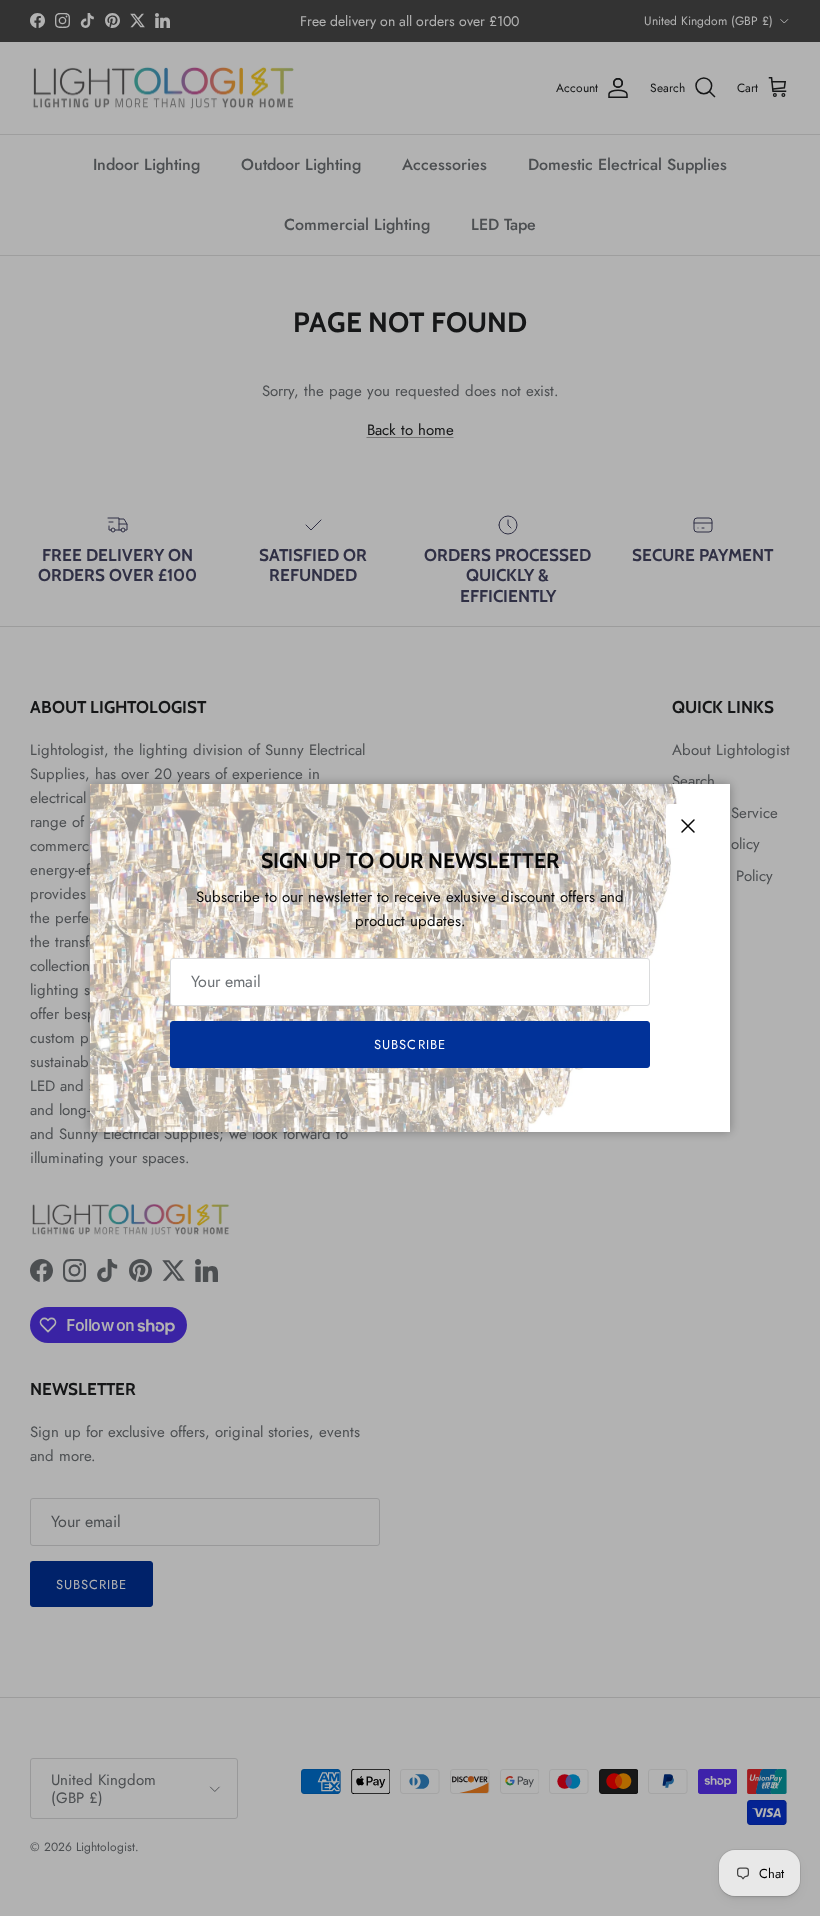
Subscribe (409, 1044)
